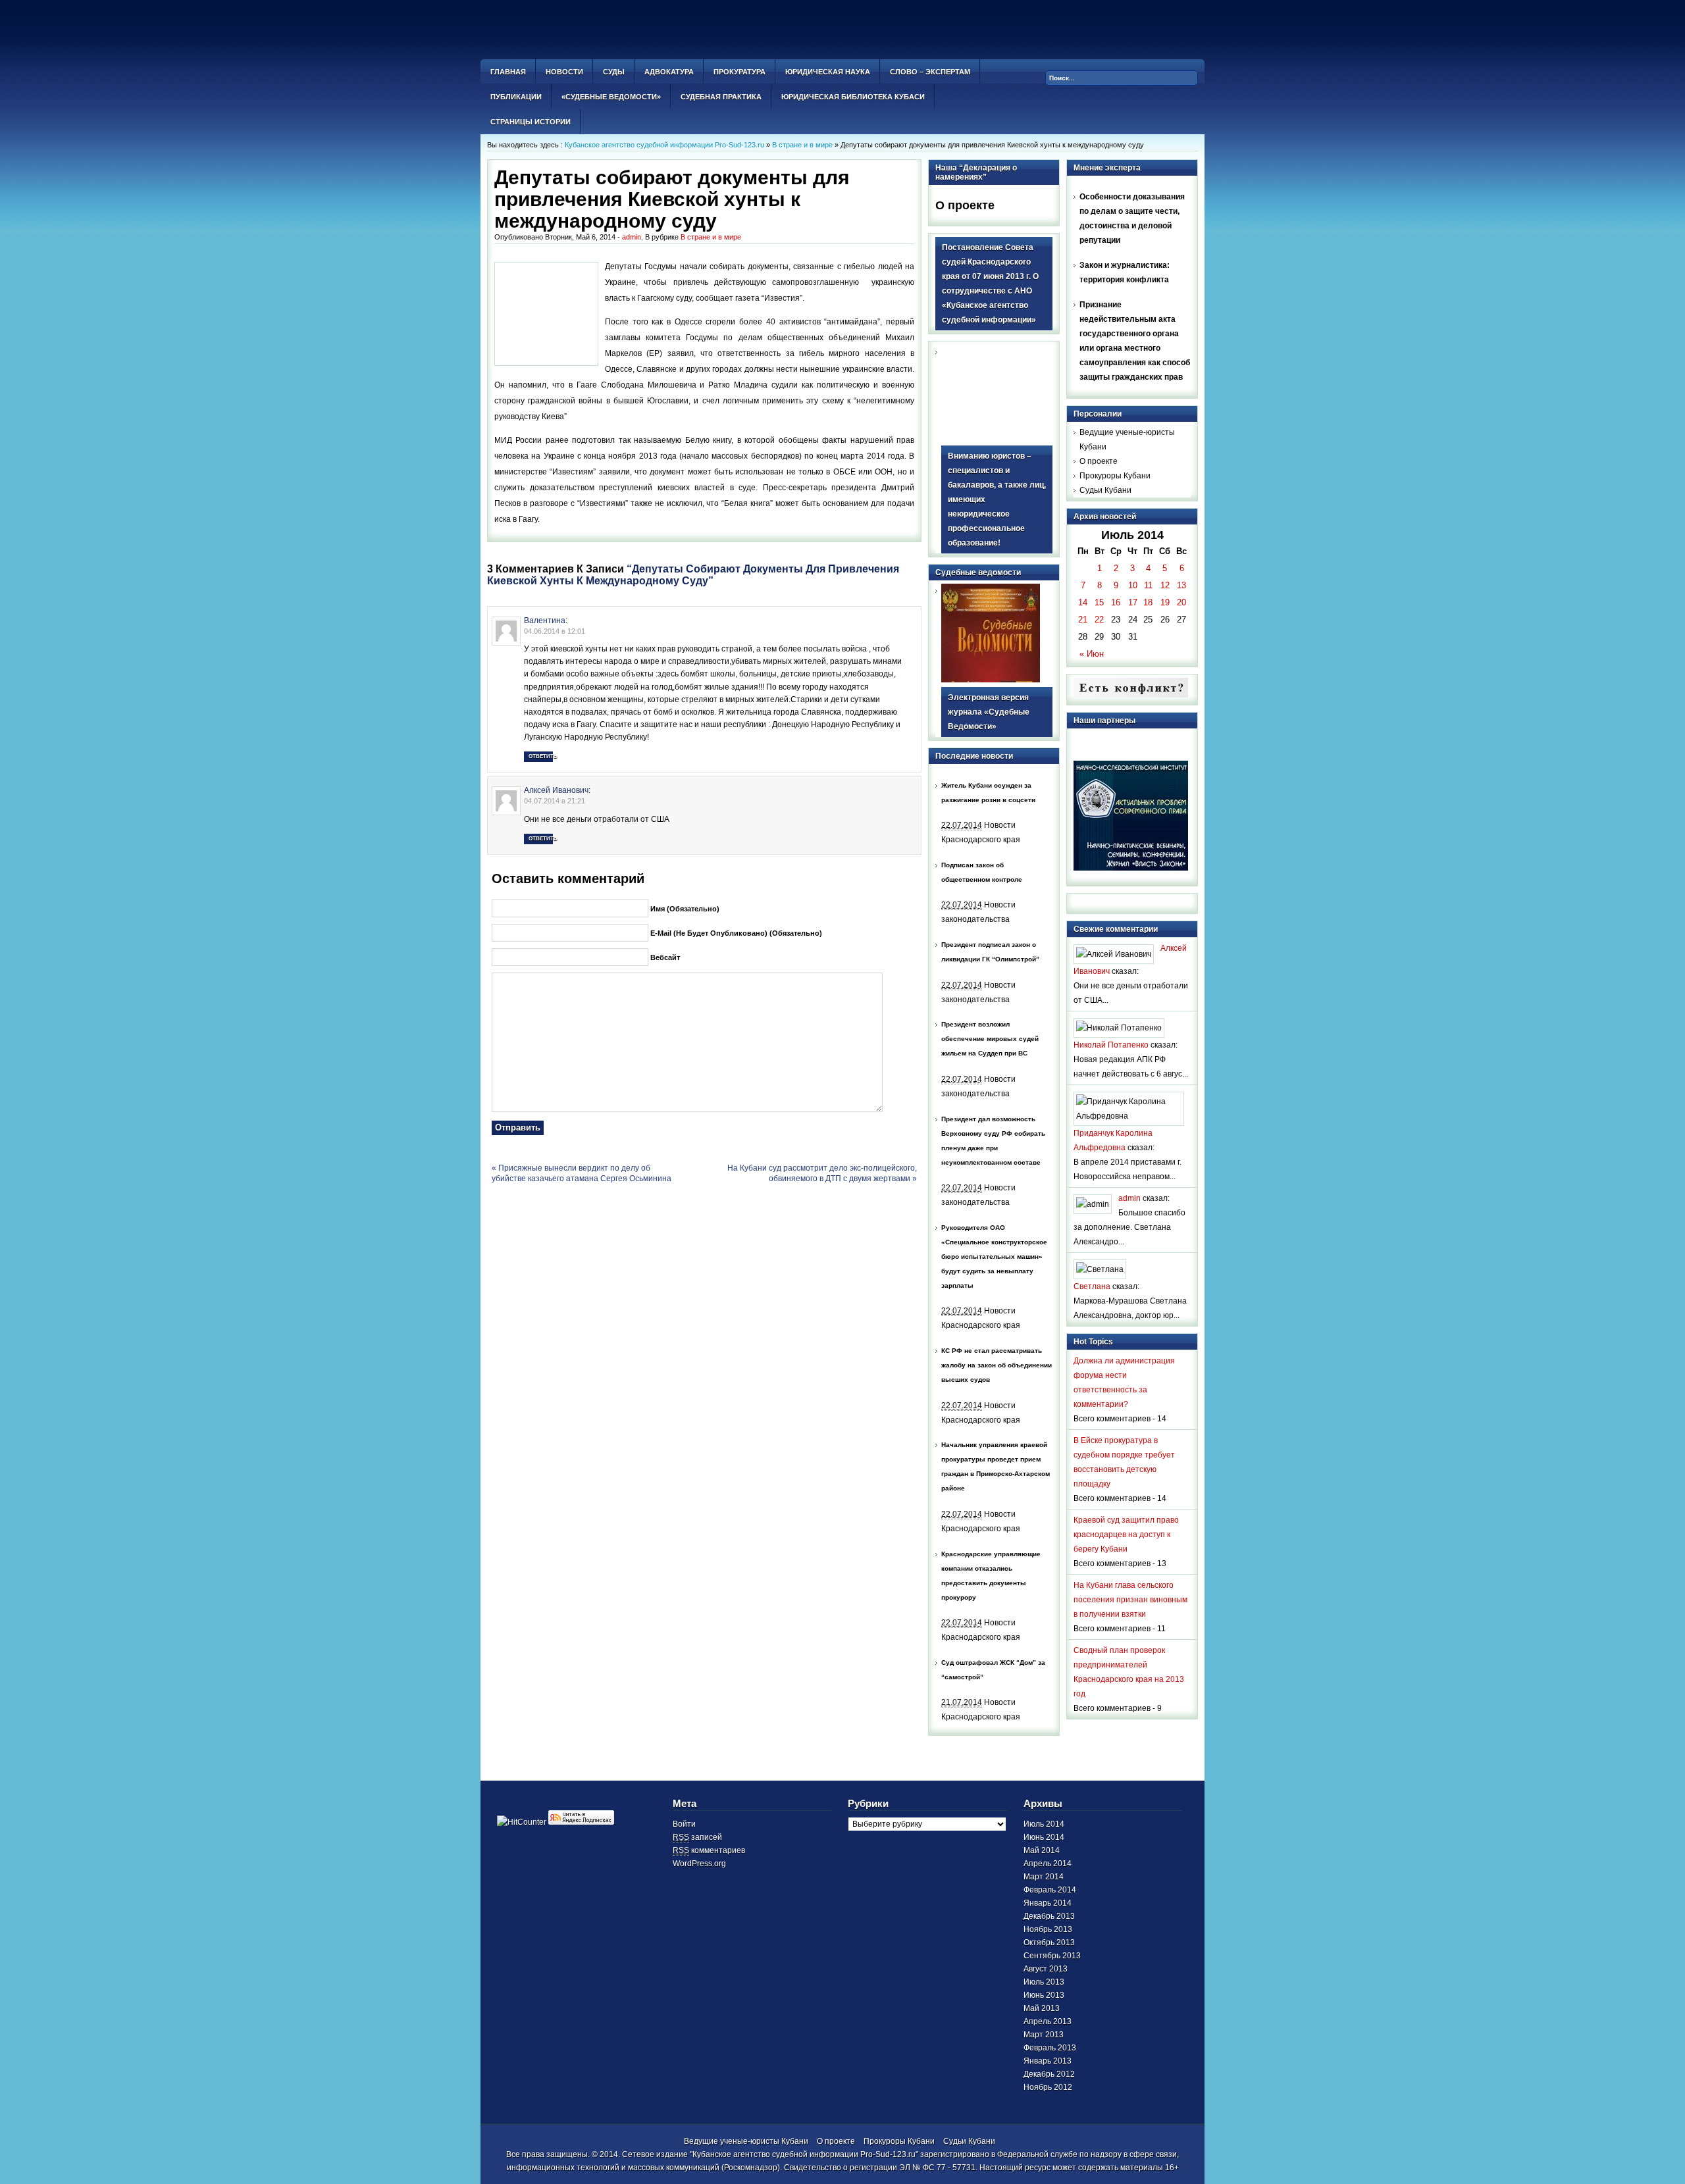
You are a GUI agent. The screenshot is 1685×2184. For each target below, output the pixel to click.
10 (1133, 585)
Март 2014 (1044, 1877)
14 (1083, 602)
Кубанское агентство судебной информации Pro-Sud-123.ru (664, 145)
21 (1083, 620)
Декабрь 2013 (1049, 1916)
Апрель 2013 (1048, 2021)
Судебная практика (721, 97)
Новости (564, 72)
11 (1148, 585)
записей (697, 1837)
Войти (684, 1824)
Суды (614, 72)
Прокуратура (739, 72)
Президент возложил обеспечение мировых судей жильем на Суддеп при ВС (990, 1039)
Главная (508, 72)
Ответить (541, 756)
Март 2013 (1044, 2035)
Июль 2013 (1044, 1982)
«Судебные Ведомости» (611, 97)
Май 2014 (1042, 1850)
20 (1181, 602)
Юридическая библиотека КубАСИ (853, 97)
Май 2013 (1042, 2008)
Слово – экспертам (930, 72)
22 (1099, 620)
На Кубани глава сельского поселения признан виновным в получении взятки (1130, 1600)
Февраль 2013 (1050, 2048)
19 (1165, 602)
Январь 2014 (1048, 1903)
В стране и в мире (802, 145)
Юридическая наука (828, 72)
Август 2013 (1046, 1969)
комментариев (709, 1850)
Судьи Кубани (1105, 490)
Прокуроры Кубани (1115, 476)
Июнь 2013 (1044, 1995)
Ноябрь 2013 (1048, 1929)
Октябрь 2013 (1049, 1943)
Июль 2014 (1044, 1824)
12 (1165, 585)
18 (1148, 602)
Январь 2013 (1048, 2061)
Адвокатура (669, 72)
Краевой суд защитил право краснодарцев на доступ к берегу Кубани (1126, 1535)
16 (1116, 602)
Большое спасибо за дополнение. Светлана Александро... (1129, 1227)
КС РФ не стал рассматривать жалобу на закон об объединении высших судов (997, 1365)
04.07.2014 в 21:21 (555, 801)
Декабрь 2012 (1049, 2074)
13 (1181, 585)
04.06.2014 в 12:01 (555, 631)
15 (1099, 602)
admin (632, 237)
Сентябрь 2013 (1052, 1956)
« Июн (1092, 654)
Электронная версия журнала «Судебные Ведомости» (989, 712)
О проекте (965, 205)
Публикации (516, 97)
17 (1133, 602)
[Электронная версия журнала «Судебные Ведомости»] (991, 680)
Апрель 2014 (1048, 1864)
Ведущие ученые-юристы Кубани (746, 2141)
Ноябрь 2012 (1048, 2087)
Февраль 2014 (1050, 1890)
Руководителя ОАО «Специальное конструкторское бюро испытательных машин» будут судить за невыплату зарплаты (994, 1257)
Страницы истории (531, 122)
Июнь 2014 (1044, 1837)
